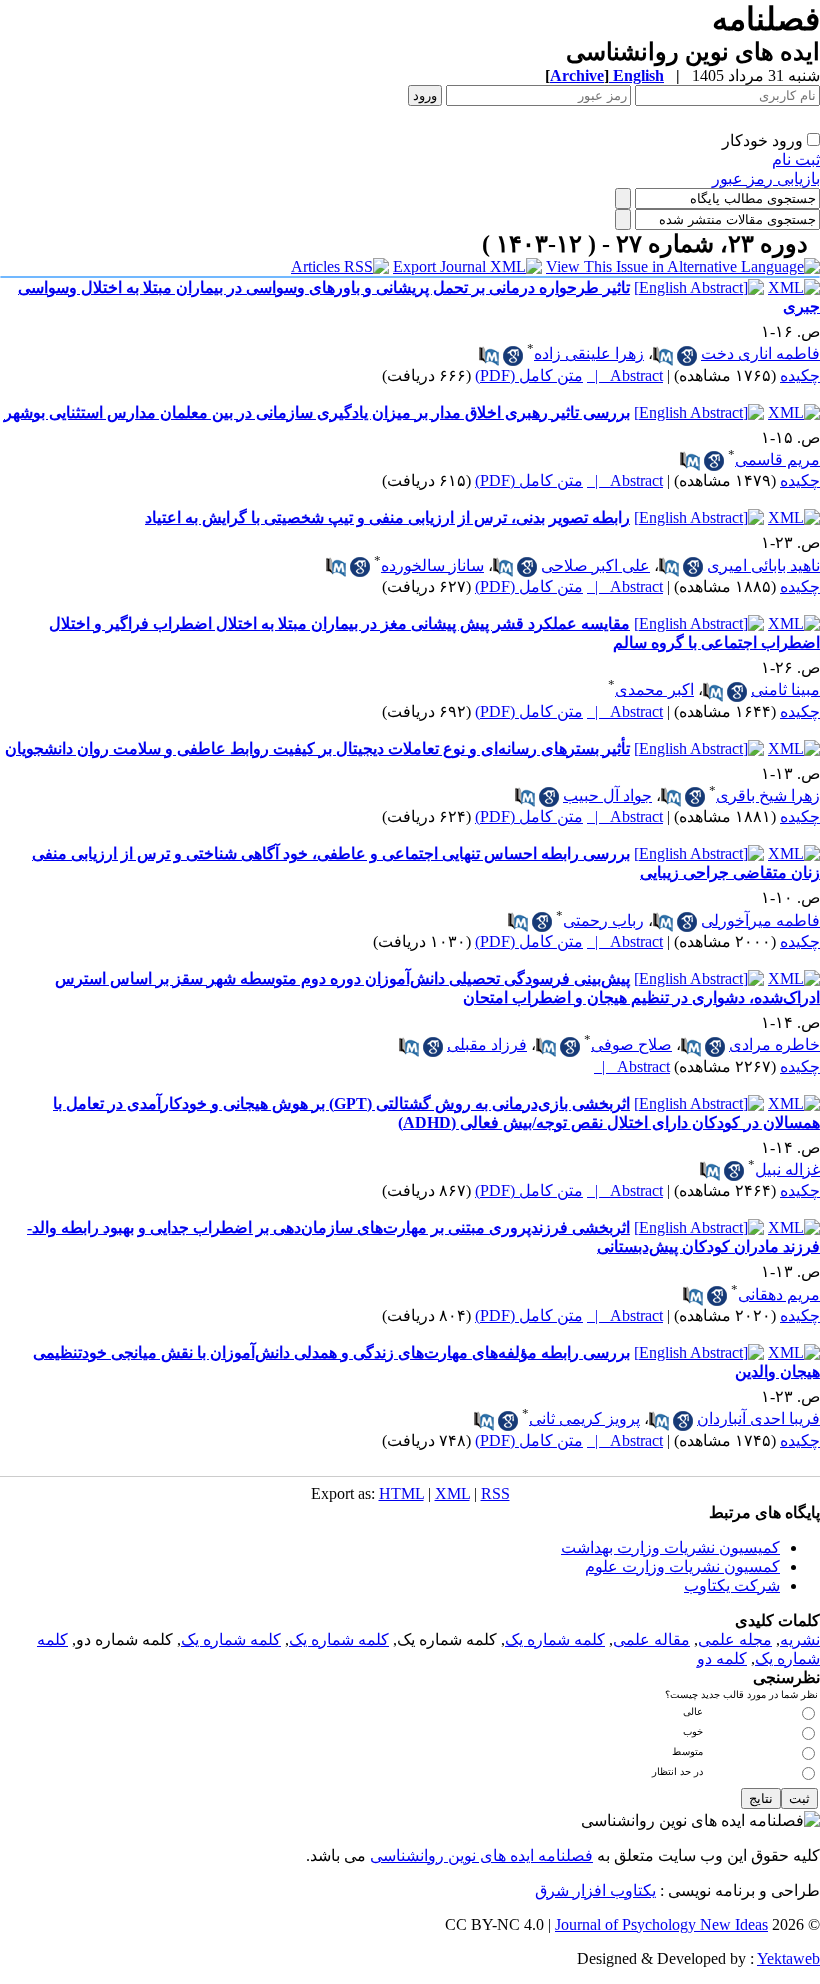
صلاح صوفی (631, 1044)
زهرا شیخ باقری (768, 795)
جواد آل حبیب (607, 795)
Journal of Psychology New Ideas (661, 1924)
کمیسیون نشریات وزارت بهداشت (670, 1547)
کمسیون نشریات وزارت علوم (682, 1566)
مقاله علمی (651, 1639)
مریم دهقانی (779, 1294)
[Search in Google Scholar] (687, 356)
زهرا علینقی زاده (589, 353)
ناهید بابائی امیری (763, 565)
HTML (401, 1493)
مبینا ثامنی (785, 689)
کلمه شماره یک (555, 1639)
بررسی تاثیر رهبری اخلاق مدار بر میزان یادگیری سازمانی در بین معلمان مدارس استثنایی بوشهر (317, 412)
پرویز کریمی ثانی (584, 1418)
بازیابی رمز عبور (766, 178)
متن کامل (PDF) (529, 375)
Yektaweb (788, 1958)
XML (452, 1493)
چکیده (800, 375)
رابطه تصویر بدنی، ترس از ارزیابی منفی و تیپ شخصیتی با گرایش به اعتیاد (387, 517)
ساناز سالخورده (432, 565)
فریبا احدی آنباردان (758, 1418)
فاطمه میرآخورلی (760, 920)
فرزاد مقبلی (487, 1044)
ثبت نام (796, 159)
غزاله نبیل (787, 1169)
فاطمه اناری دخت (760, 353)
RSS (495, 1493)
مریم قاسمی (777, 459)
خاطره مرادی (774, 1044)
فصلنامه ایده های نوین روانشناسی (481, 1855)
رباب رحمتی (603, 920)
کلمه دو (722, 1658)
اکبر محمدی (654, 689)
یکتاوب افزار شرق (595, 1890)
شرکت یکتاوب (732, 1585)
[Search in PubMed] (663, 356)
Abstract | (625, 375)
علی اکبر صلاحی (595, 565)
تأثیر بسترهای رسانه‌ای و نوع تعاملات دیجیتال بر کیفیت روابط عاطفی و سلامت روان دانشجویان (317, 748)
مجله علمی (735, 1639)
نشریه (800, 1639)
